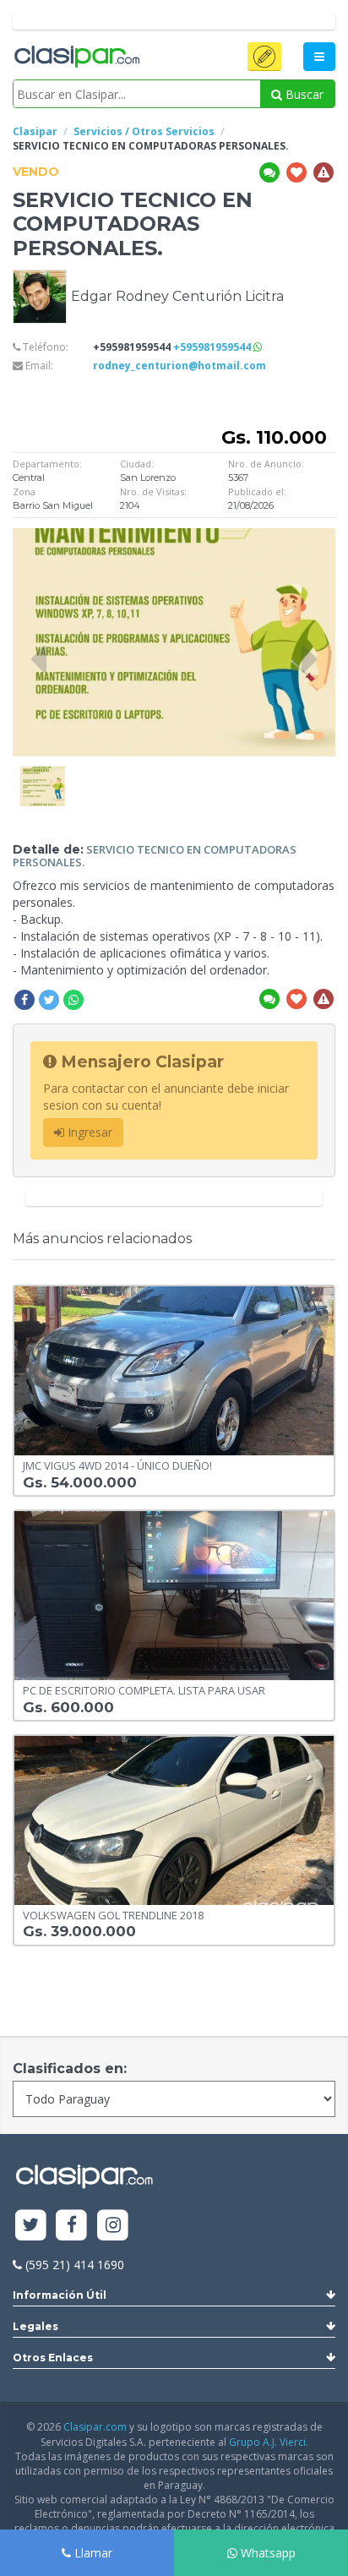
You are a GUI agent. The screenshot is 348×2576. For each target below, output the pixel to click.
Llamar (92, 2553)
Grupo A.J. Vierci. (269, 2442)
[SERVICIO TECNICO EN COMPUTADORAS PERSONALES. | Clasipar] (42, 775)
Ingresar (88, 1132)
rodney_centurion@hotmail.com (179, 366)
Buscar (303, 94)
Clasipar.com (95, 2427)
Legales (35, 2326)
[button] (264, 57)
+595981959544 (213, 347)
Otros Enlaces (53, 2358)
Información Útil (60, 2295)
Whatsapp (266, 2553)
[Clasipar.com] (76, 57)
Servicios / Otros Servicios (144, 131)
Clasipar (35, 131)
